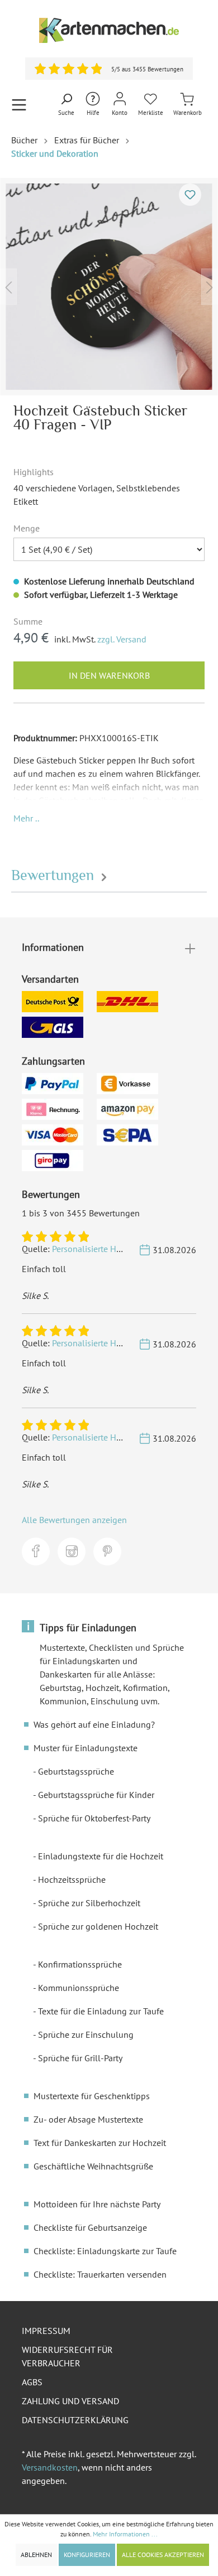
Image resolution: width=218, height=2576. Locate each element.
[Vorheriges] (8, 286)
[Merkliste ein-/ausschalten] (190, 195)
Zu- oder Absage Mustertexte (88, 2119)
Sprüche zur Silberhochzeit (89, 1903)
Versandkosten (50, 2467)
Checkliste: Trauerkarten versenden (100, 2274)
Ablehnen (36, 2555)
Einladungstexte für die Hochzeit (101, 1856)
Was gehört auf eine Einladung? (94, 1724)
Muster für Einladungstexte (86, 1748)
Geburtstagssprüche (76, 1771)
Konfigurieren (87, 2555)
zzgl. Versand (122, 639)
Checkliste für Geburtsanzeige (90, 2227)
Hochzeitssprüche (72, 1879)
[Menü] (19, 105)
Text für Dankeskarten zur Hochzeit (100, 2143)
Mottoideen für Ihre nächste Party (97, 2204)
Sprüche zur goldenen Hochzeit (98, 1926)
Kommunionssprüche (79, 1988)
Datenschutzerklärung (75, 2420)
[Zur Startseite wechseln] (109, 30)
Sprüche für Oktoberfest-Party (94, 1818)
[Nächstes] (210, 286)
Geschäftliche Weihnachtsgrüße (93, 2166)
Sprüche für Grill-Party (80, 2058)
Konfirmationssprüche (80, 1964)
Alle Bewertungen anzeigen (74, 1520)
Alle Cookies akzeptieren (163, 2555)
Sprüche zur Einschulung (86, 2034)
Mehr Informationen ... (125, 2534)
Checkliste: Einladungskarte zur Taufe (105, 2251)
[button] (26, 818)
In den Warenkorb (109, 675)
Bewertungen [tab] (54, 875)
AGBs (32, 2382)
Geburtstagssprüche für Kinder (96, 1795)
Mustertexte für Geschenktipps (92, 2096)
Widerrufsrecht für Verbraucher (67, 2356)
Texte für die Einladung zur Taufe (101, 2011)
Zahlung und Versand (70, 2401)
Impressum (46, 2331)
